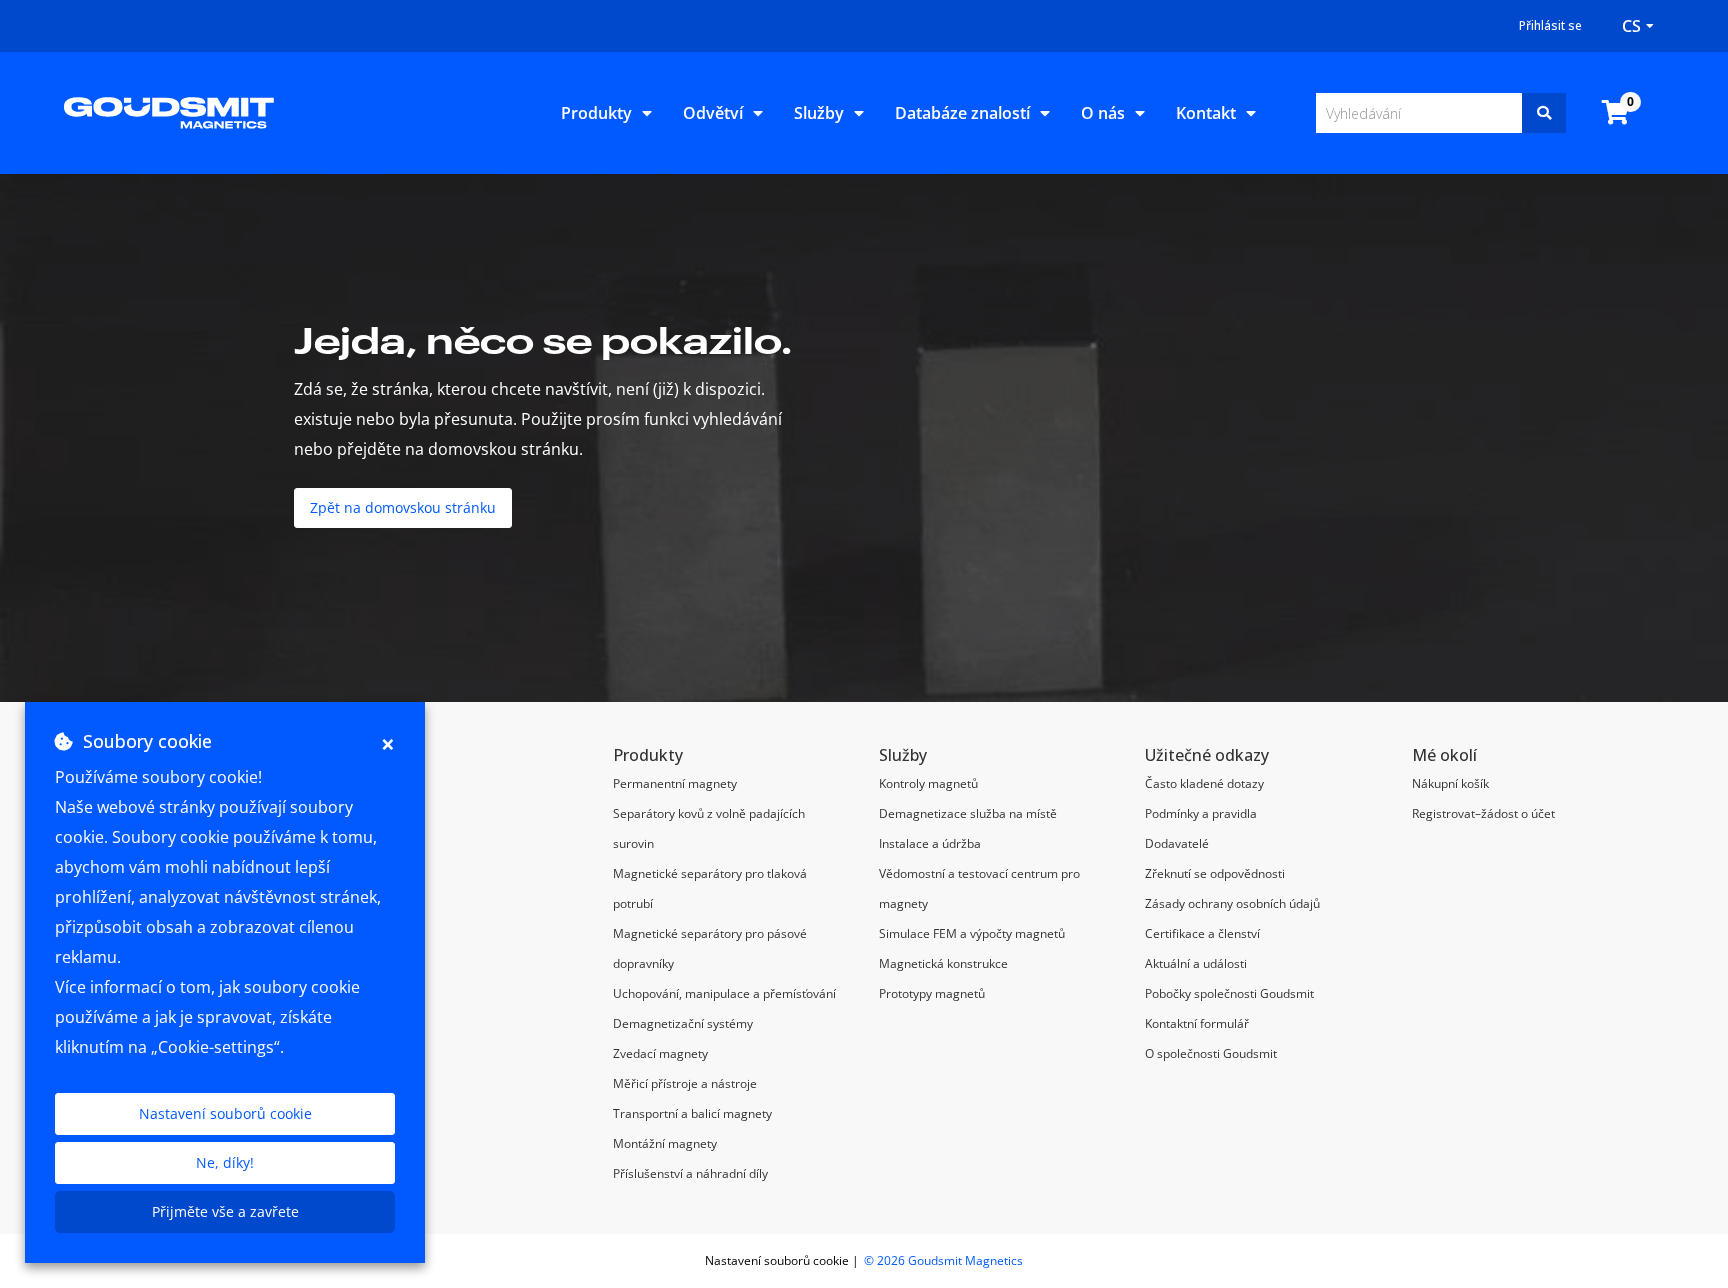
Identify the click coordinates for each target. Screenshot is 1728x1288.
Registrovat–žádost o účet (1483, 813)
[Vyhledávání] (1544, 113)
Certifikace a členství (1202, 933)
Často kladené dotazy (1204, 783)
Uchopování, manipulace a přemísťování (724, 993)
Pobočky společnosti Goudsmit (1229, 993)
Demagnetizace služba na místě (968, 813)
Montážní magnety (665, 1143)
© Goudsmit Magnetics (943, 1260)
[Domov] (169, 111)
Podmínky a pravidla (1201, 813)
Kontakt (1206, 113)
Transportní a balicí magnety (692, 1113)
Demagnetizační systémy (683, 1023)
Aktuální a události (1196, 963)
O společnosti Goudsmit (1211, 1053)
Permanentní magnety (675, 783)
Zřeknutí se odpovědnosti (1215, 873)
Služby (819, 113)
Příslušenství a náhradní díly (690, 1173)
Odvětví (713, 113)
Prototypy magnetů (932, 993)
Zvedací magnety (660, 1053)
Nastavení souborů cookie (225, 1113)
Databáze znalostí (962, 113)
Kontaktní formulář (1197, 1023)
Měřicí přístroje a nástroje (685, 1083)
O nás (1103, 113)
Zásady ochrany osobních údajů (1232, 903)
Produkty (596, 113)
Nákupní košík (1450, 783)
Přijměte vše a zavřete (225, 1211)
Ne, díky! (225, 1162)
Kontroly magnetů (928, 783)
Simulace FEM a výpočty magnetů (972, 933)
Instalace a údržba (930, 843)
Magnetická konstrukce (943, 963)
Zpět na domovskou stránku (403, 507)
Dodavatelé (1177, 843)
